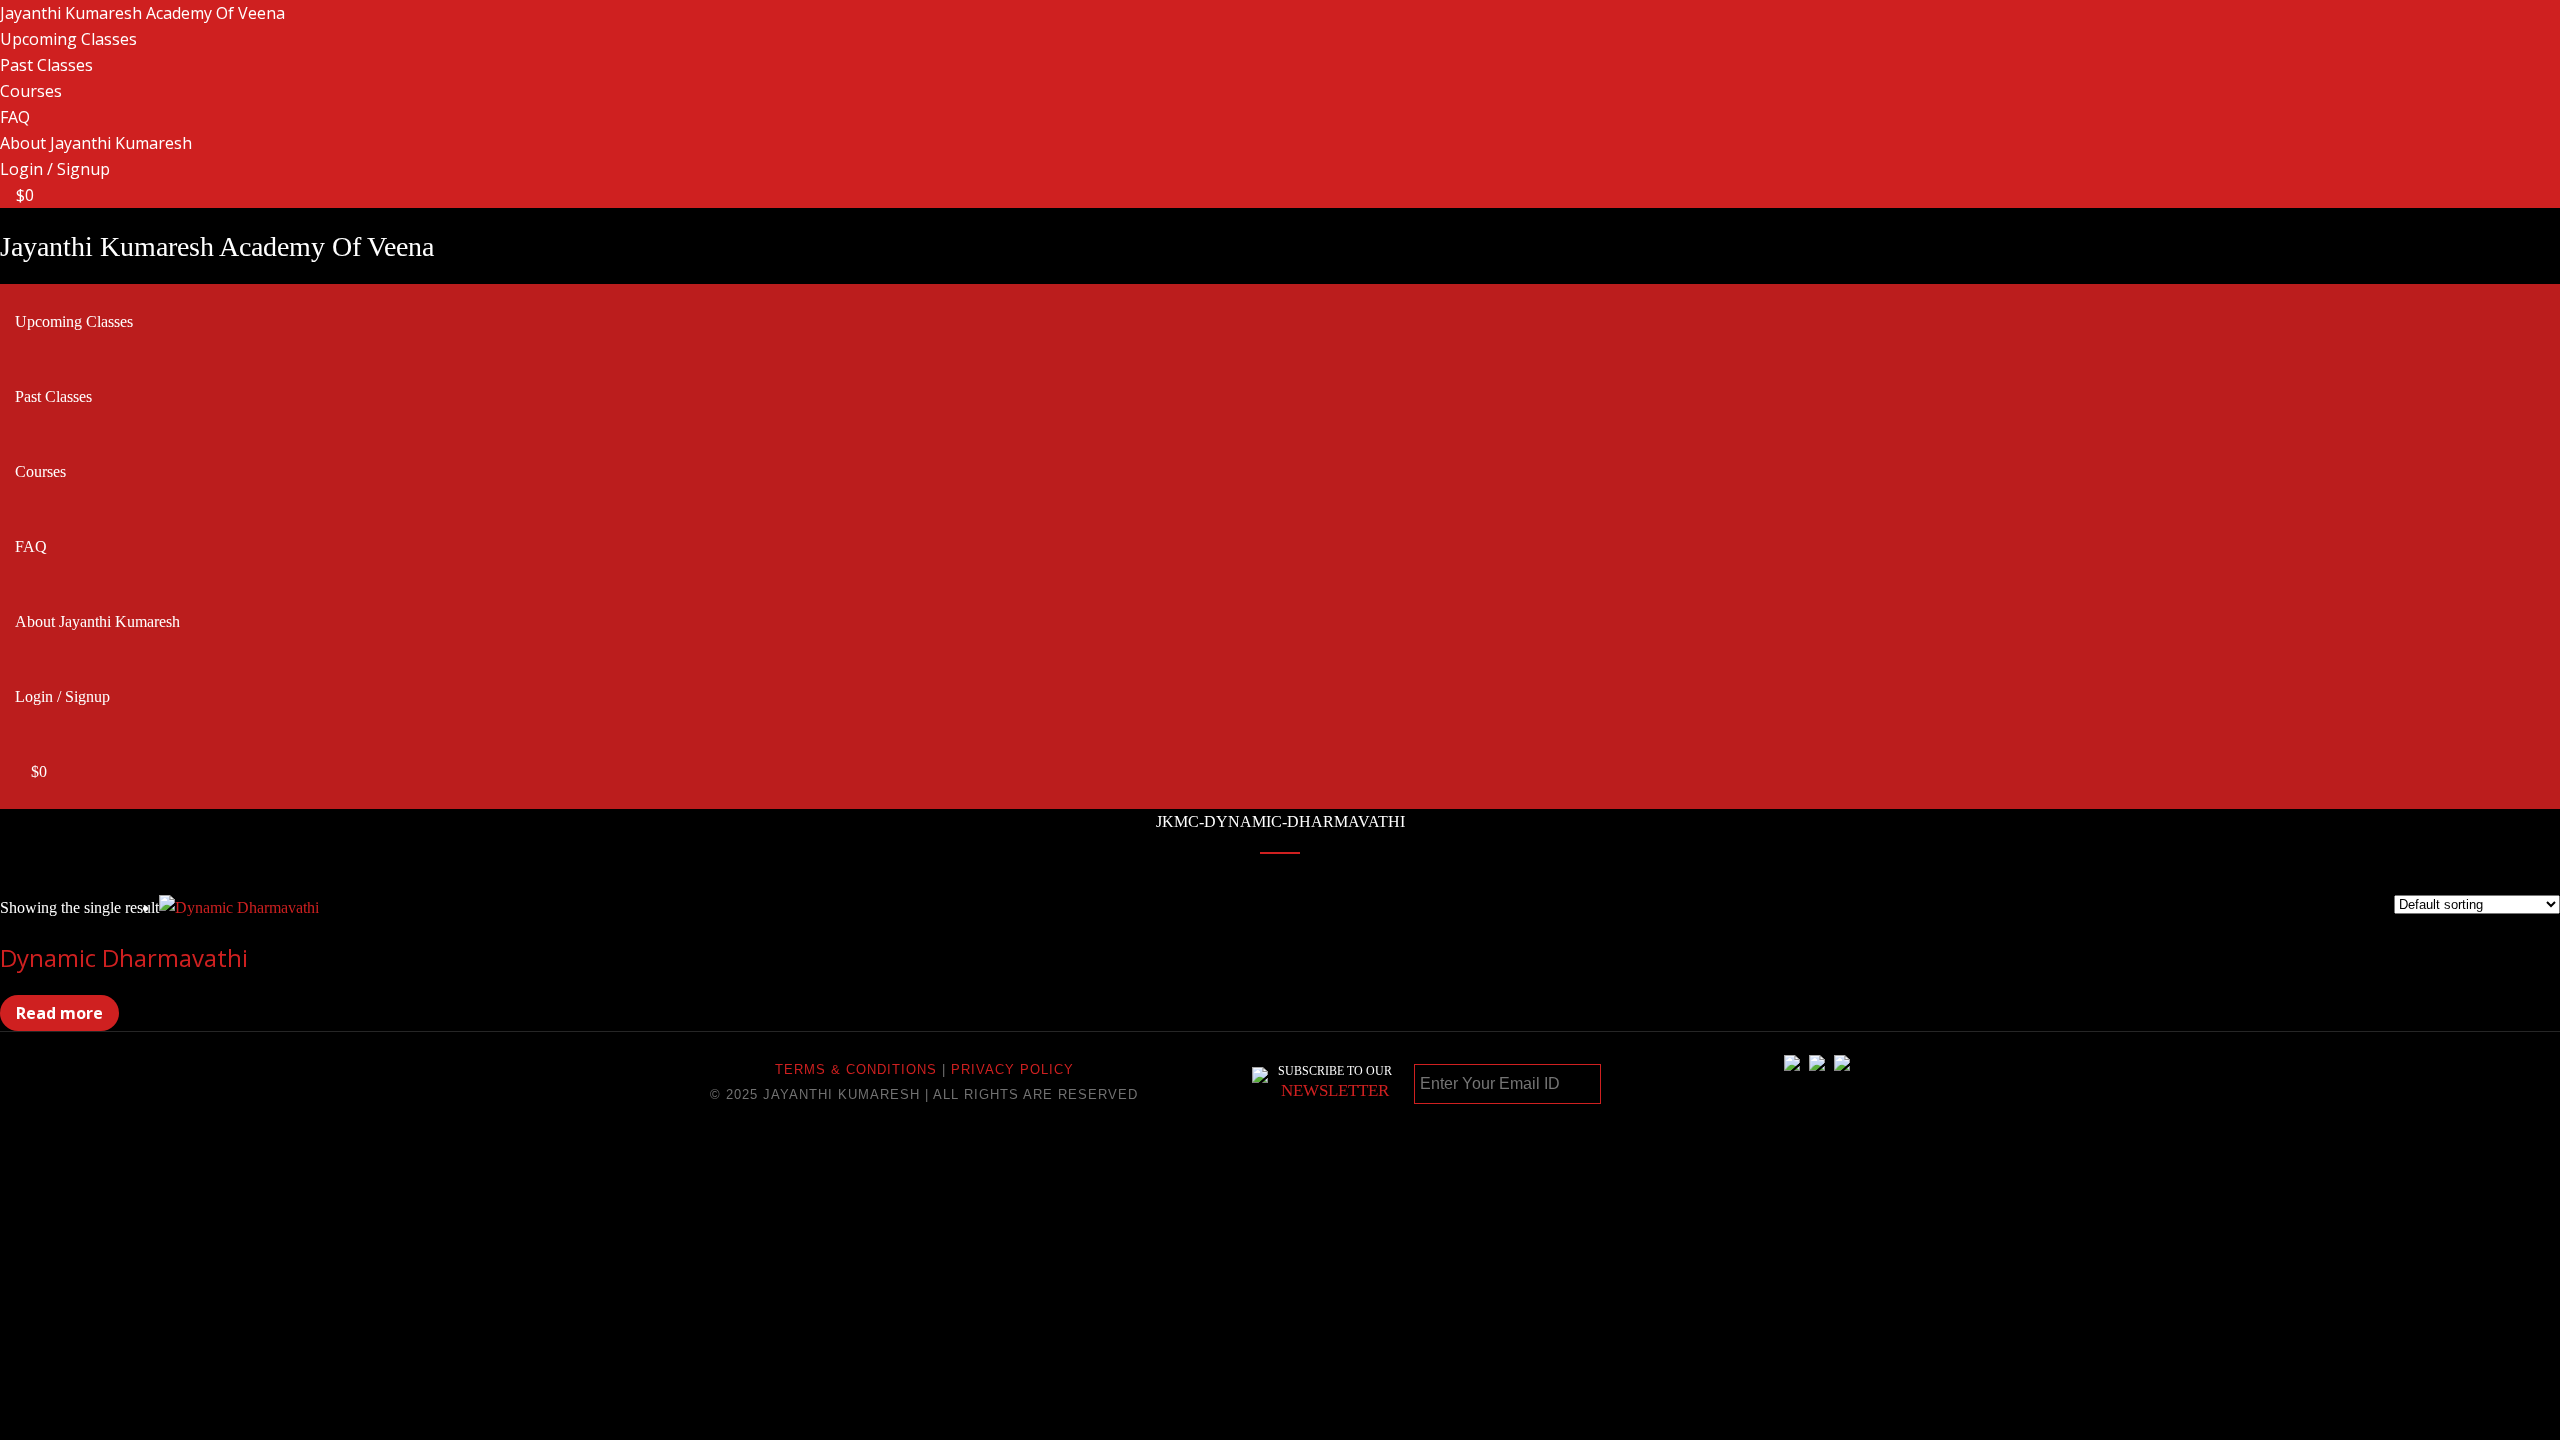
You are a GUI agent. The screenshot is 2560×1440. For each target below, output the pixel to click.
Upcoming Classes (68, 39)
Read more (59, 1013)
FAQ (15, 117)
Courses (31, 91)
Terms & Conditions (856, 1069)
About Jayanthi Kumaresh (96, 143)
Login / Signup (55, 169)
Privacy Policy (1012, 1069)
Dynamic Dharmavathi (124, 957)
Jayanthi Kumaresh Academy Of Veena (142, 13)
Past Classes (46, 65)
